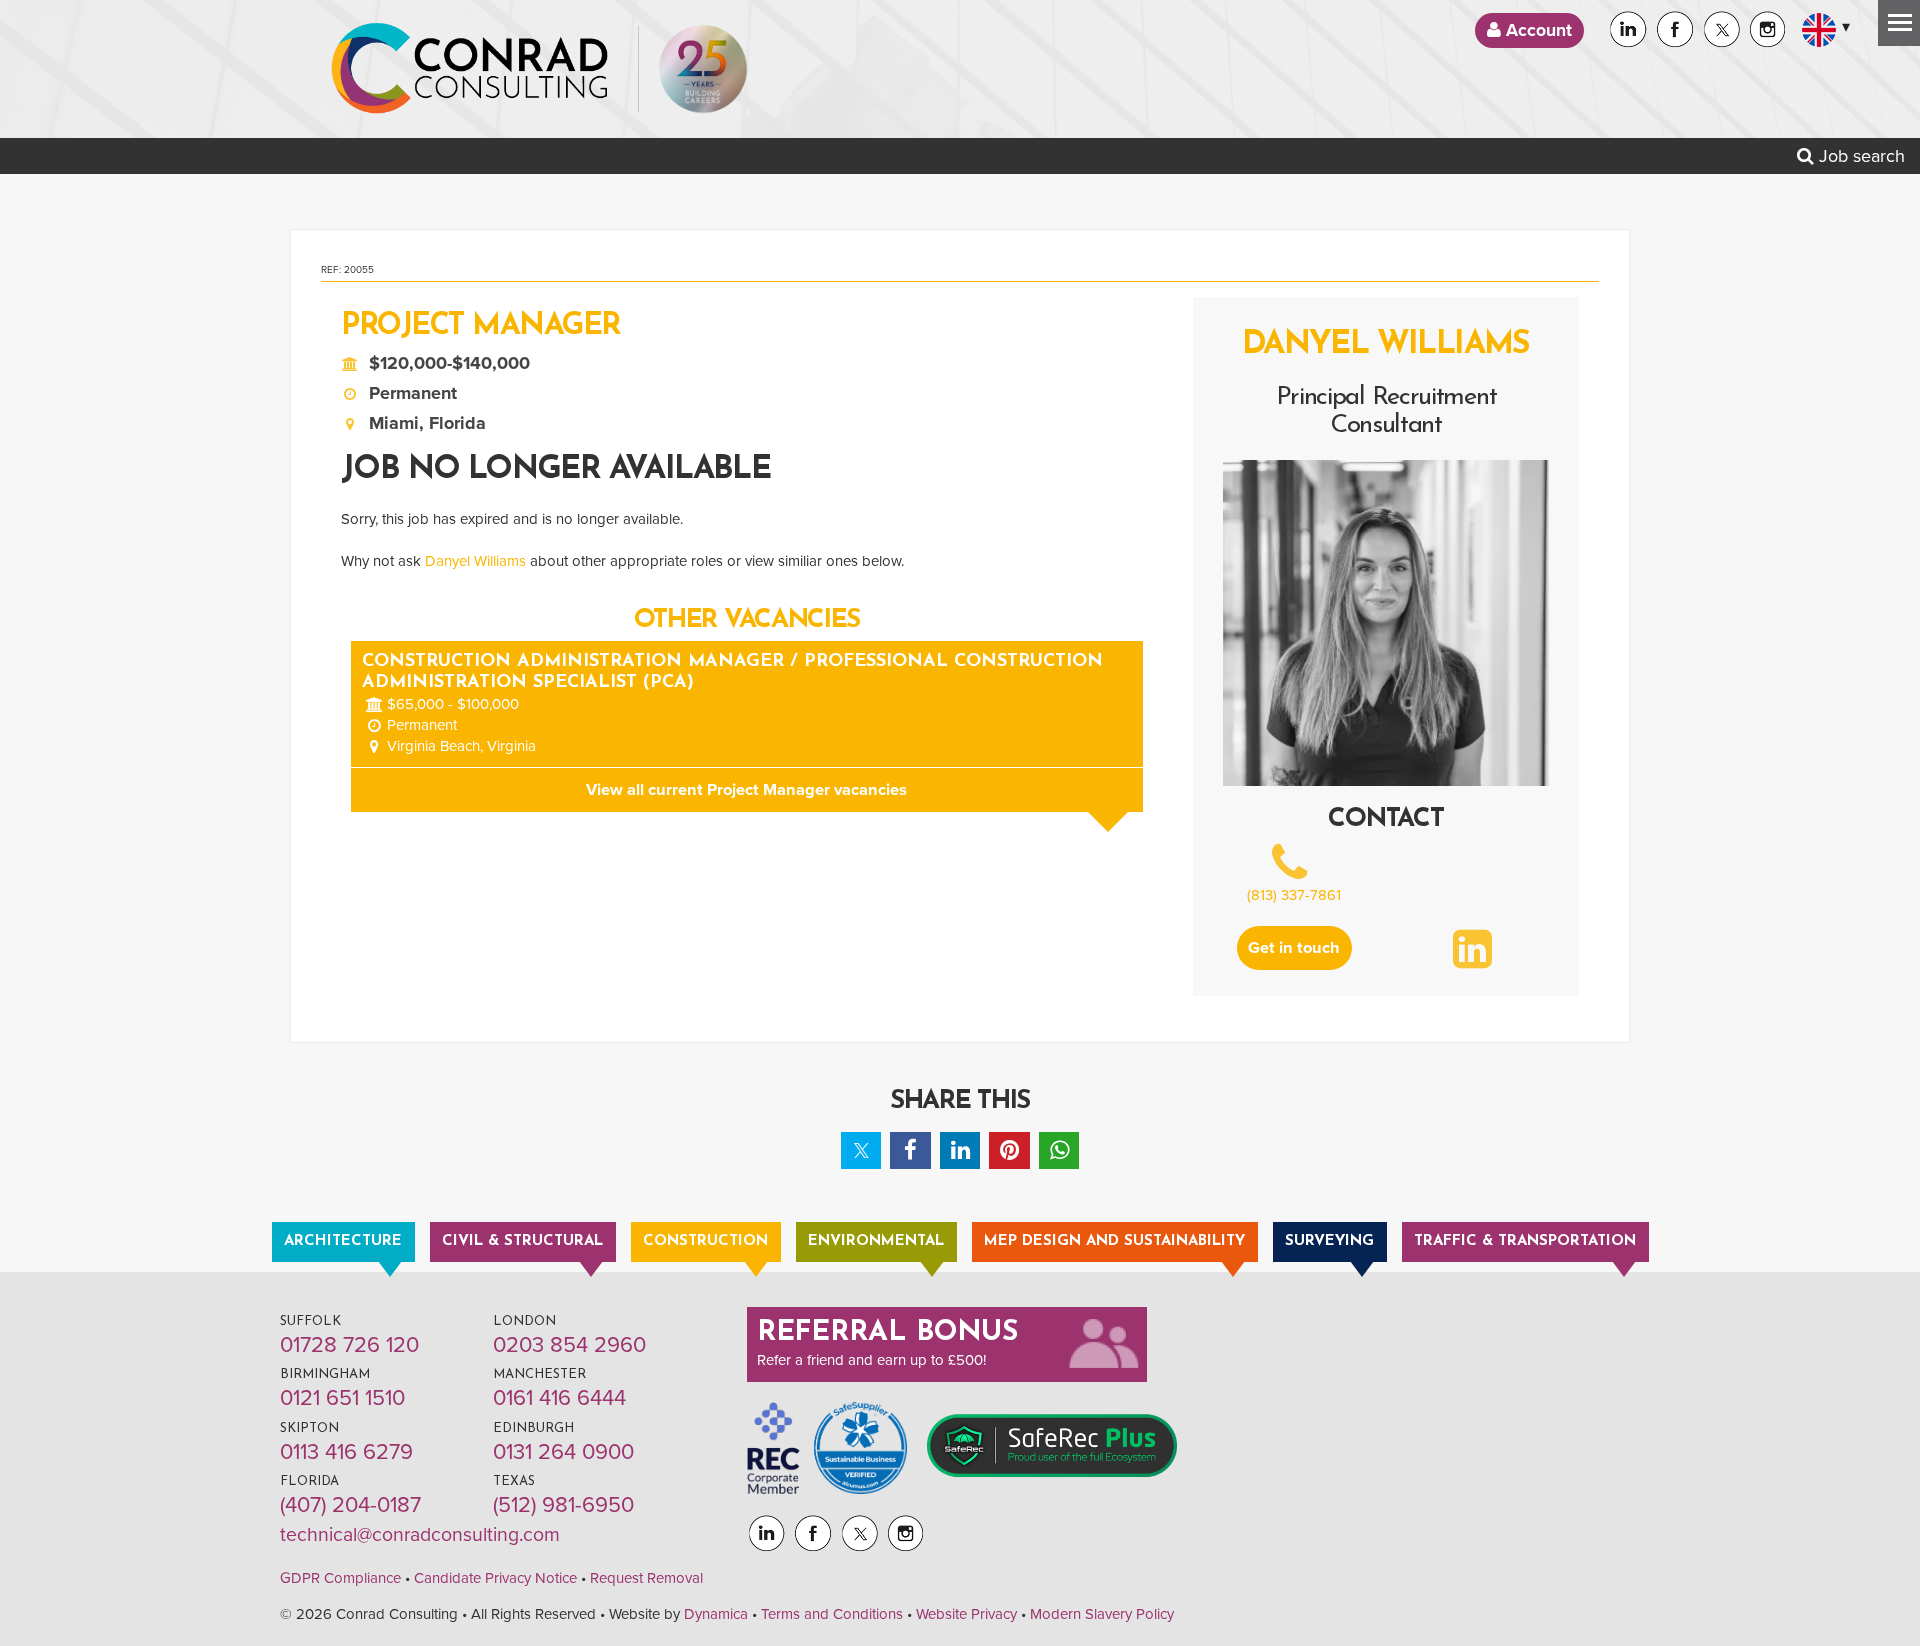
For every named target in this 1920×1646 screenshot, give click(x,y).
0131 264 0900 (563, 1452)
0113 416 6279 (346, 1452)
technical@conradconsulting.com (420, 1535)
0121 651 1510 (342, 1398)
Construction (705, 1241)
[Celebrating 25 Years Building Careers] (703, 69)
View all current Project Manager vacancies (746, 790)
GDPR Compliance (340, 1578)
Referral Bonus (888, 1333)
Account (1536, 30)
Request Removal (646, 1578)
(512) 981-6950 (563, 1505)
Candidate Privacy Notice (495, 1578)
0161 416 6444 (559, 1398)
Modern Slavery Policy (1102, 1614)
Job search (1859, 156)
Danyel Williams (475, 561)
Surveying (1329, 1241)
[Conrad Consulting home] (470, 69)
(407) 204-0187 (350, 1505)
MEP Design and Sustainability (1114, 1241)
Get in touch (1294, 948)
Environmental (876, 1241)
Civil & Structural (522, 1241)
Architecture (343, 1241)
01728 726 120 (349, 1345)
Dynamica (716, 1614)
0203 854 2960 (569, 1345)
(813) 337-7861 (1294, 895)
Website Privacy (966, 1614)
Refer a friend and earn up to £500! (871, 1360)
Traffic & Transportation (1525, 1241)
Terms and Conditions (832, 1614)
